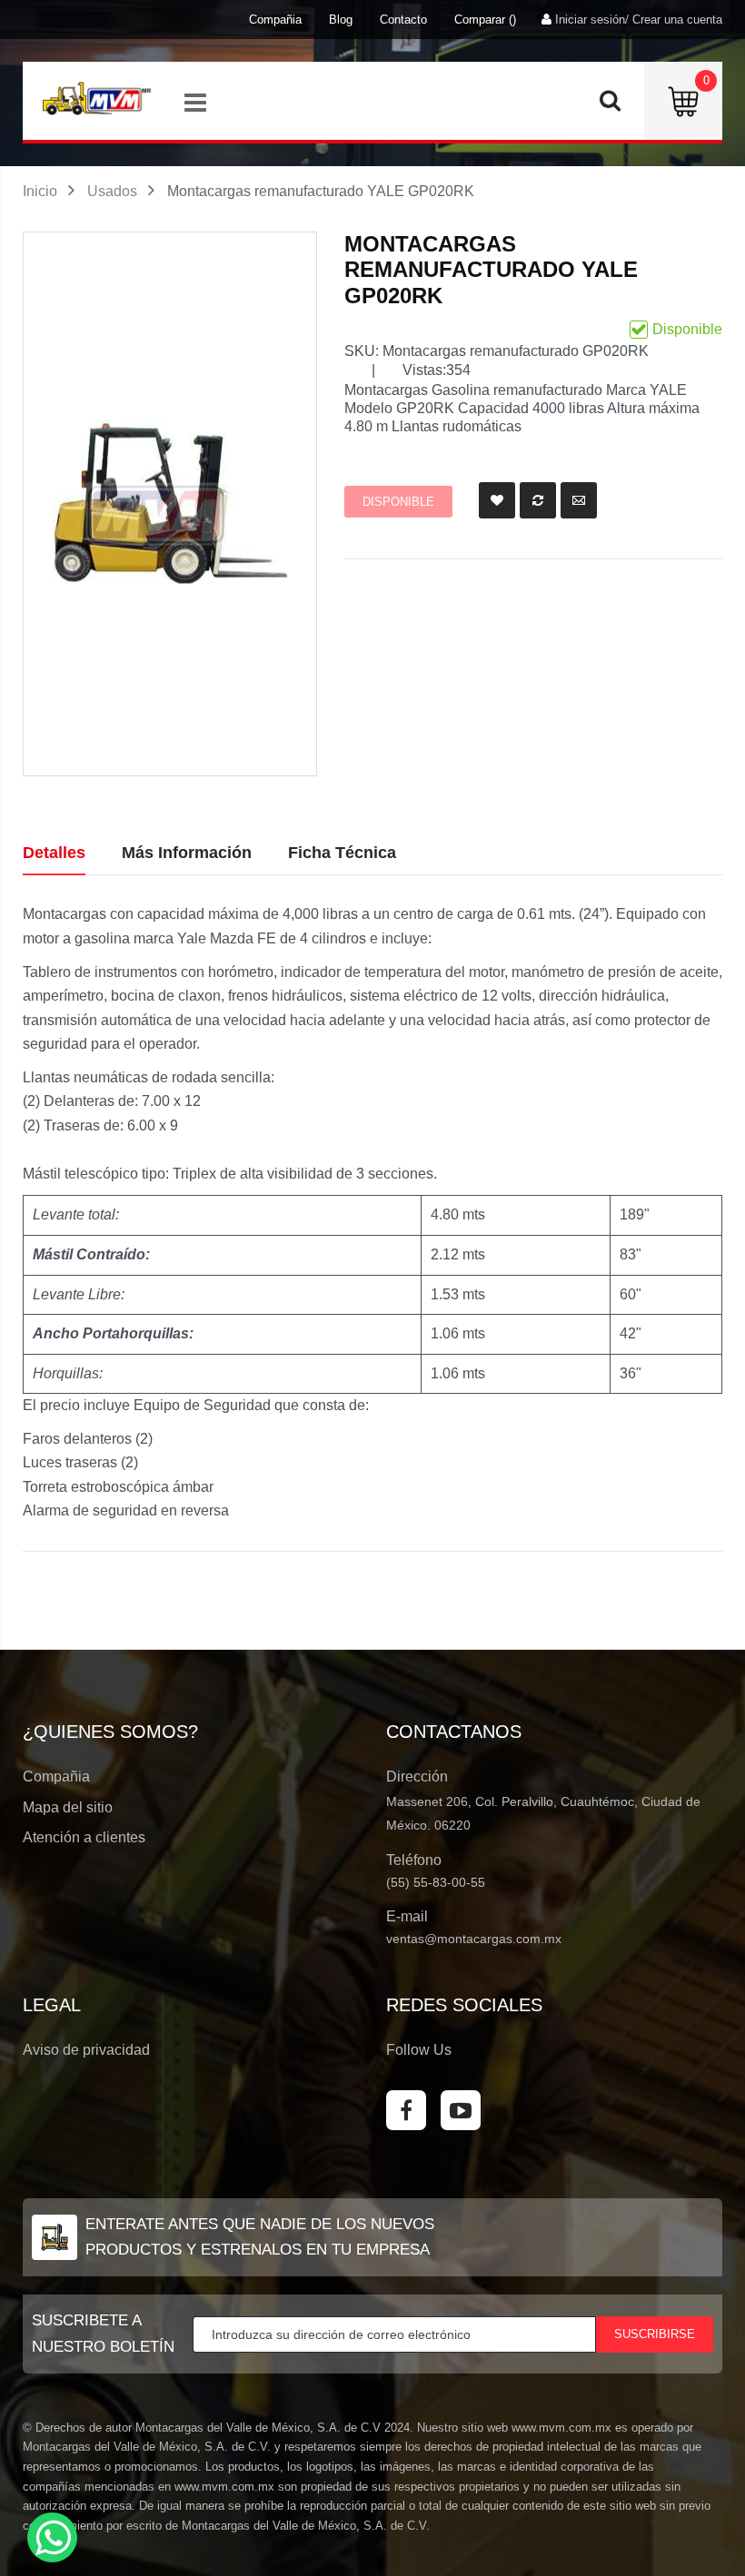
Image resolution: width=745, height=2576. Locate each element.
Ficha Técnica (342, 853)
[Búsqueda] (610, 105)
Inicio (40, 191)
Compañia (275, 20)
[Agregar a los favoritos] (497, 500)
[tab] (54, 854)
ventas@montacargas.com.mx (474, 1939)
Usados (112, 191)
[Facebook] (406, 2110)
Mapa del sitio (68, 1807)
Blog (341, 20)
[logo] (96, 98)
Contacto (403, 20)
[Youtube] (461, 2110)
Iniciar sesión (590, 20)
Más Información (187, 853)
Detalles (54, 853)
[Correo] (579, 500)
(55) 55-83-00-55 (436, 1882)
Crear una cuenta (677, 20)
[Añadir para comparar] (538, 500)
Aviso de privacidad (86, 2050)
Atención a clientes (84, 1837)
